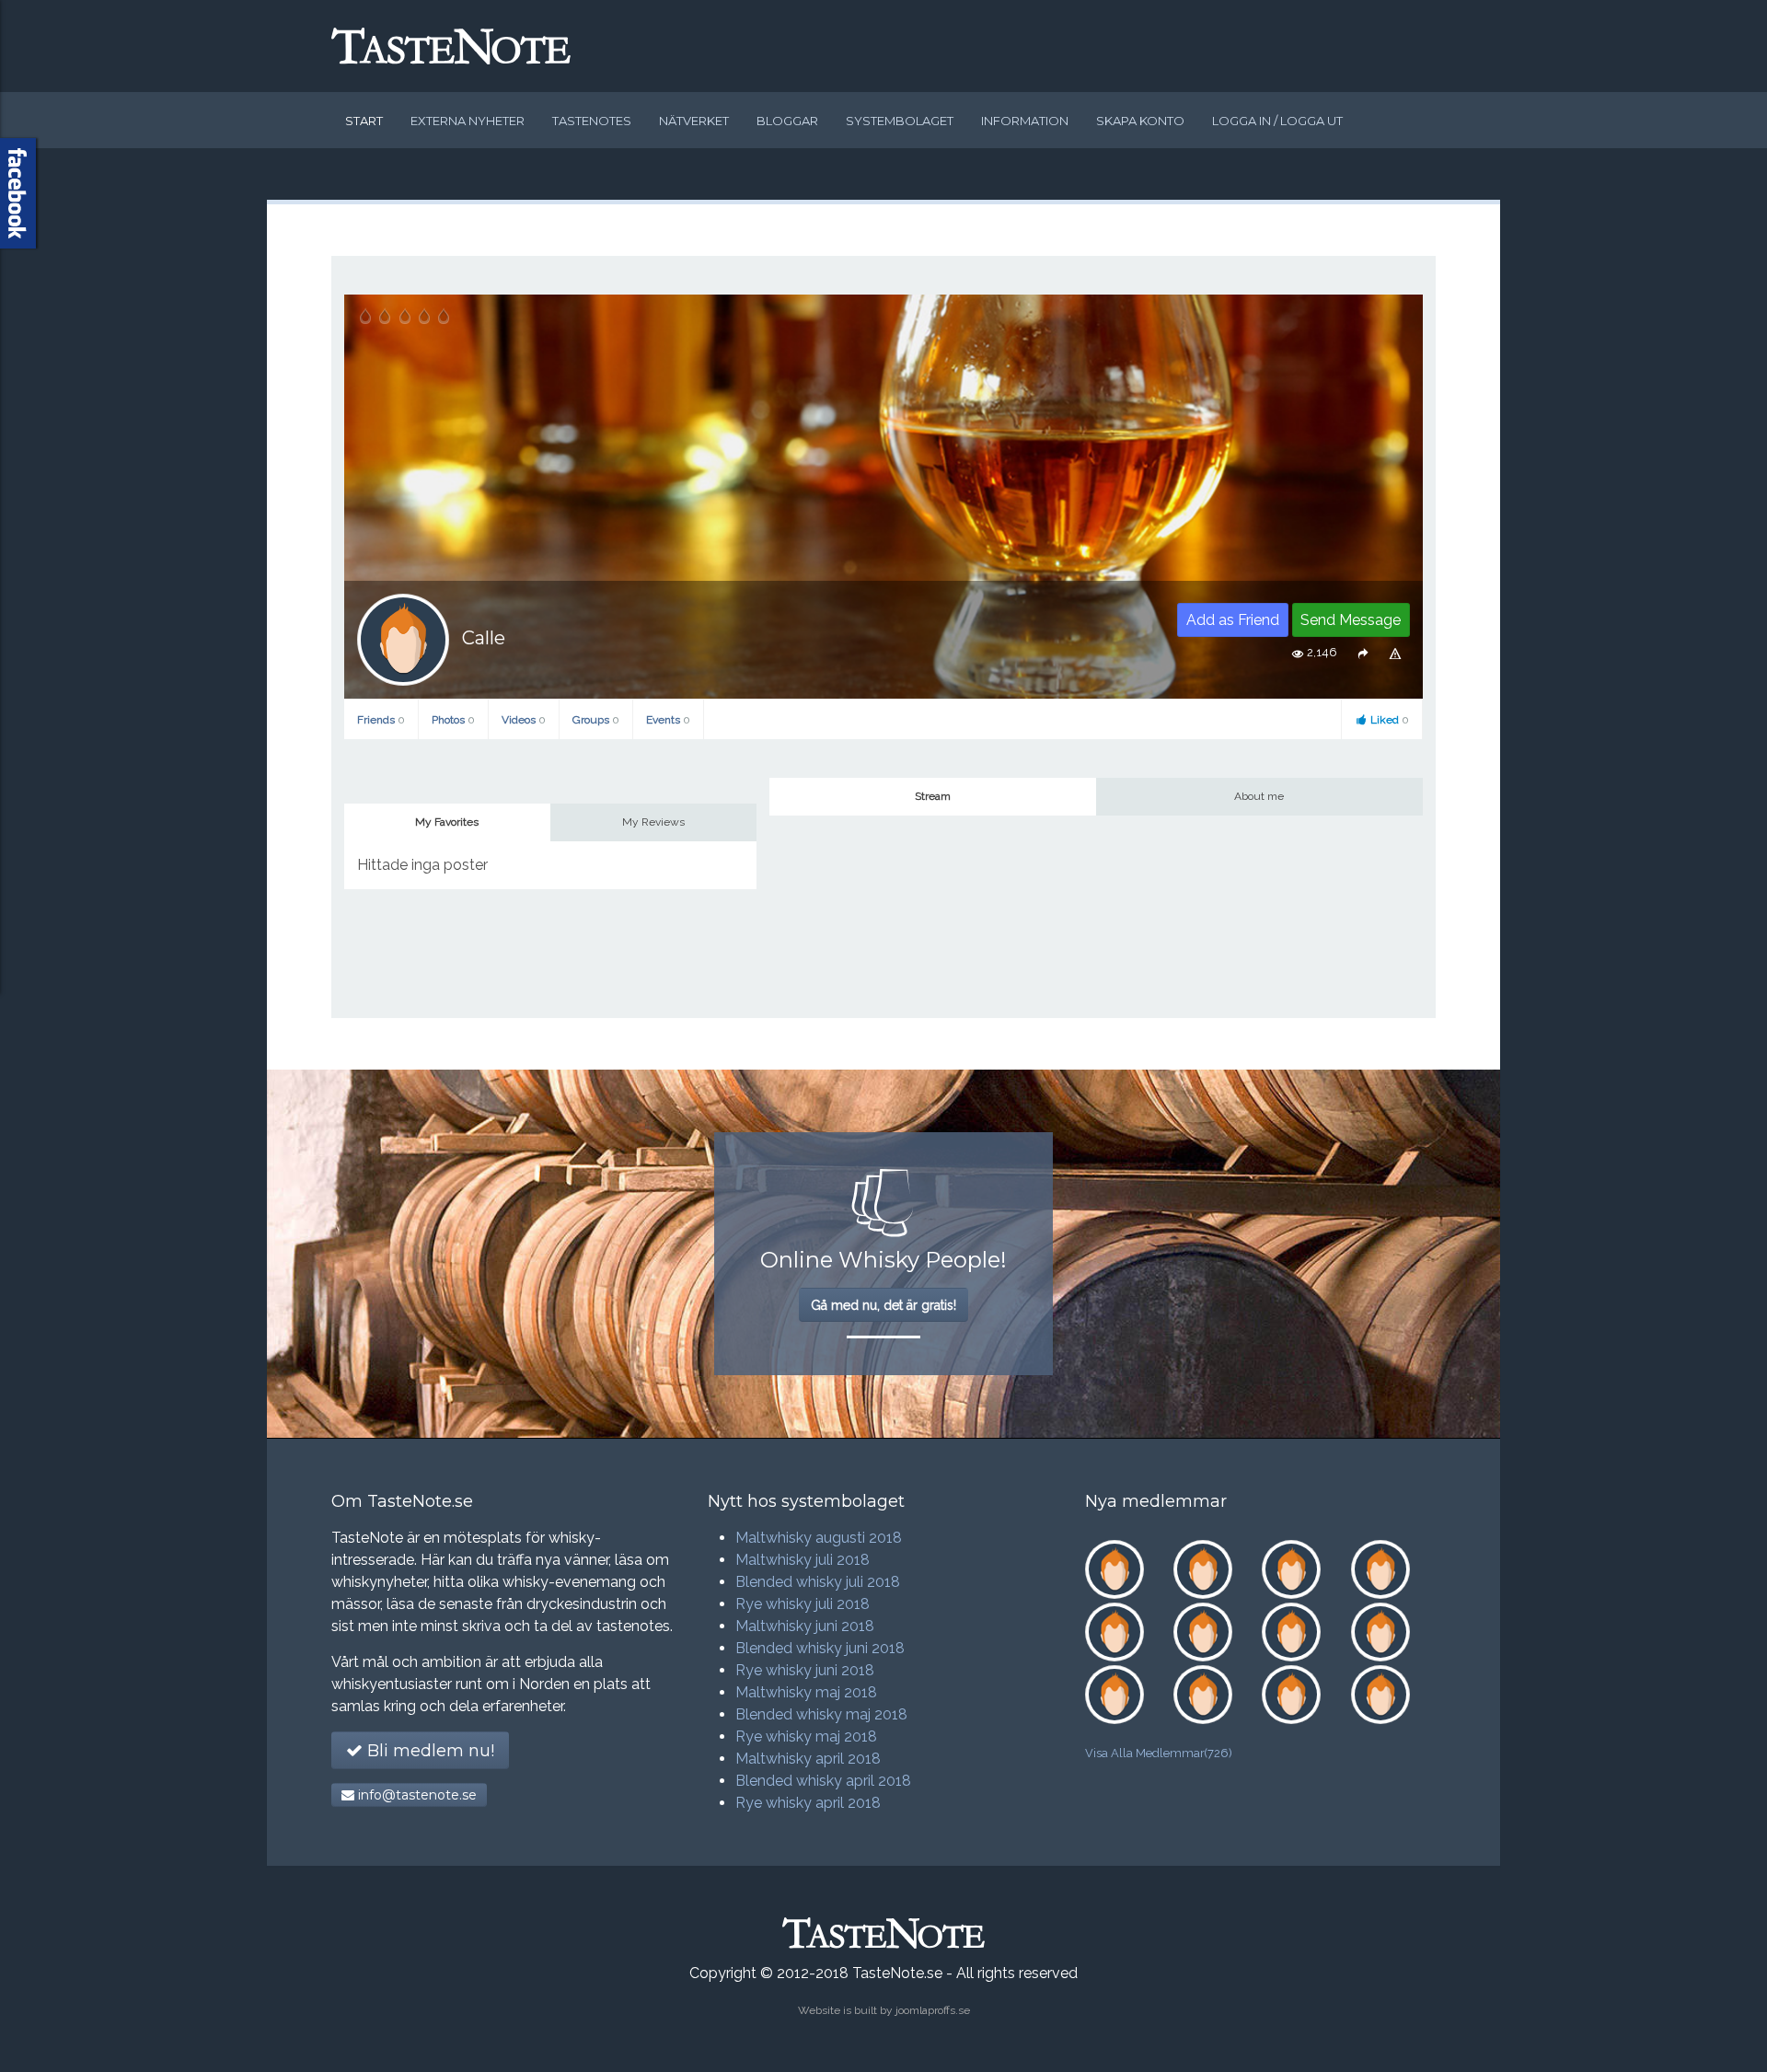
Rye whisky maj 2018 (806, 1736)
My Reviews (653, 822)
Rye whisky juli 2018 (803, 1604)
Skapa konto (1140, 121)
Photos (453, 720)
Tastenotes (592, 121)
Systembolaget (900, 121)
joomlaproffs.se (933, 2010)
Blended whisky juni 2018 (820, 1648)
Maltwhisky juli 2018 (803, 1560)
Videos (524, 720)
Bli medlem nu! (428, 1751)
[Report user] (1396, 653)
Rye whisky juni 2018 (805, 1670)
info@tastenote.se (416, 1795)
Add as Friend (1233, 620)
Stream (933, 796)
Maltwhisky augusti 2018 (819, 1538)
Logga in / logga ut (1277, 121)
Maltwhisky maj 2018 (806, 1692)
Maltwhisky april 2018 (808, 1759)
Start (364, 121)
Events (668, 720)
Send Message (1351, 620)
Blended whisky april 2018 (823, 1781)
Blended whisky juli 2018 (818, 1582)
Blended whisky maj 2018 (821, 1714)
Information (1025, 121)
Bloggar (787, 121)
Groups (596, 720)
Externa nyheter (468, 121)
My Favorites (447, 822)
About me (1259, 796)
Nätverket (694, 121)
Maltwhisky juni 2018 (805, 1626)
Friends (381, 720)
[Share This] (1363, 653)
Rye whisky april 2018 (808, 1803)
